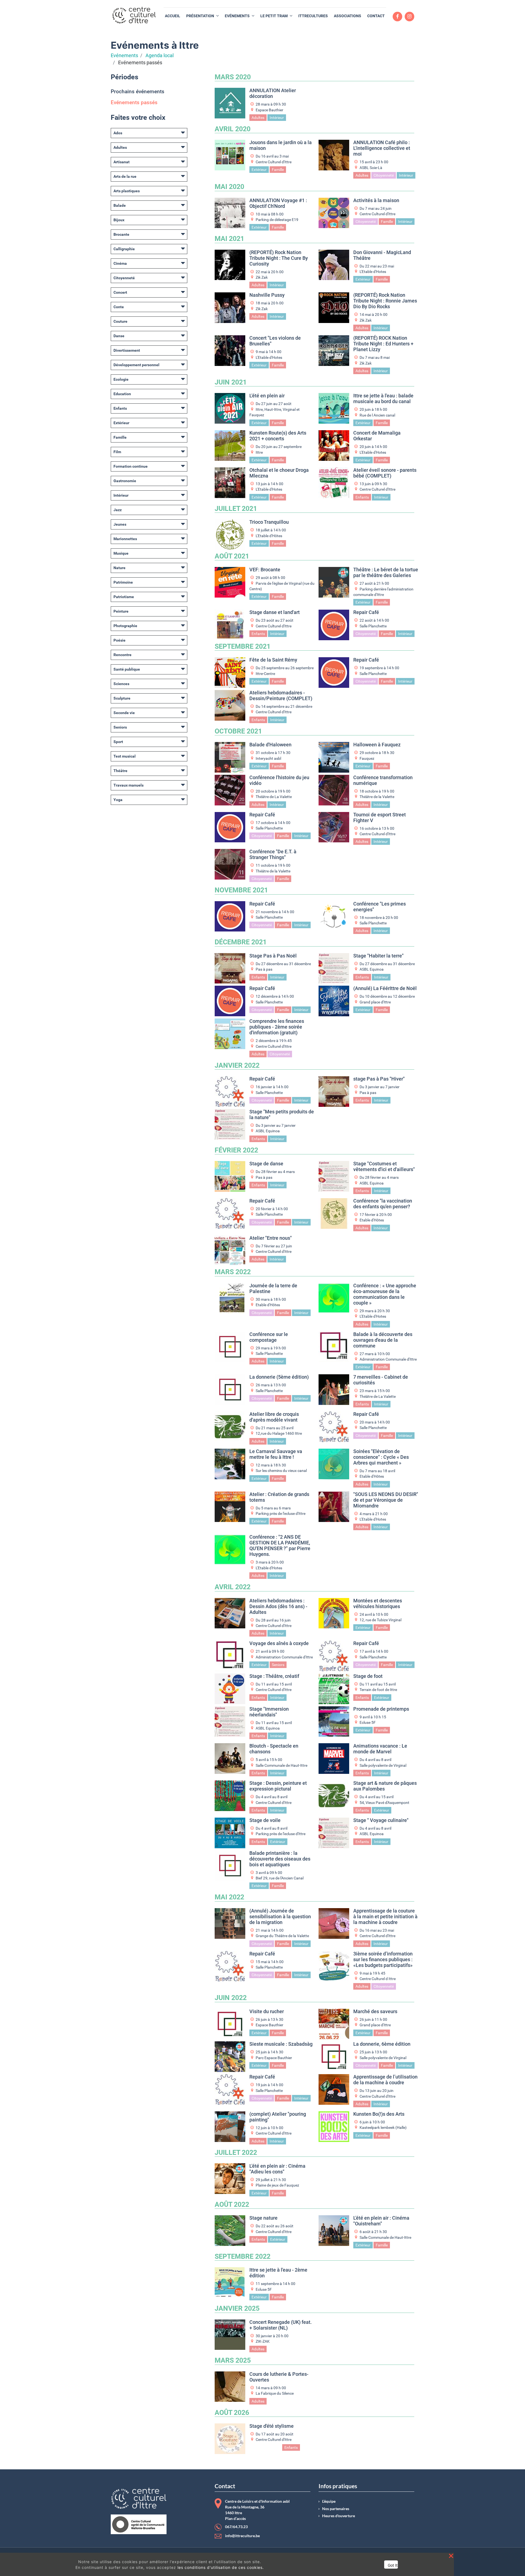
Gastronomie (125, 481)
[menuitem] (173, 16)
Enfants (120, 408)
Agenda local (160, 56)
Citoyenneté (124, 278)
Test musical (125, 756)
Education (122, 394)
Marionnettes (125, 539)
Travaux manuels (129, 785)
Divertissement (127, 350)
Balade (120, 205)
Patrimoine (123, 582)
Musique (121, 553)
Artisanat (122, 162)
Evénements (124, 56)
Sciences (121, 684)
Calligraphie (124, 249)
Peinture (121, 611)
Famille (120, 437)
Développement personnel (136, 365)
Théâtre (120, 771)
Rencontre (122, 655)
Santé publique (127, 669)
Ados (118, 133)
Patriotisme (124, 597)
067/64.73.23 (236, 2527)
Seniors (120, 727)
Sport (118, 742)
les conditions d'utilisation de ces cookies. (221, 2567)
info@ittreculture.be (242, 2536)
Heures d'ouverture (339, 2516)
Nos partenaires (336, 2509)
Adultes (120, 147)
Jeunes (120, 524)
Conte (119, 307)
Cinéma (120, 263)
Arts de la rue (125, 176)
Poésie (119, 640)
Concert (120, 292)
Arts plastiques (127, 191)
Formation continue (131, 466)
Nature (119, 568)
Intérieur (121, 495)
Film (117, 452)
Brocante (121, 234)
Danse (119, 336)
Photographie (125, 626)
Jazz (118, 510)
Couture (120, 321)
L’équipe (329, 2501)
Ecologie (121, 379)
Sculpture (122, 698)
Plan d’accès (235, 2519)
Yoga (118, 800)
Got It (393, 2565)
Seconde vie (124, 713)
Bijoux (119, 220)
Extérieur (121, 423)
